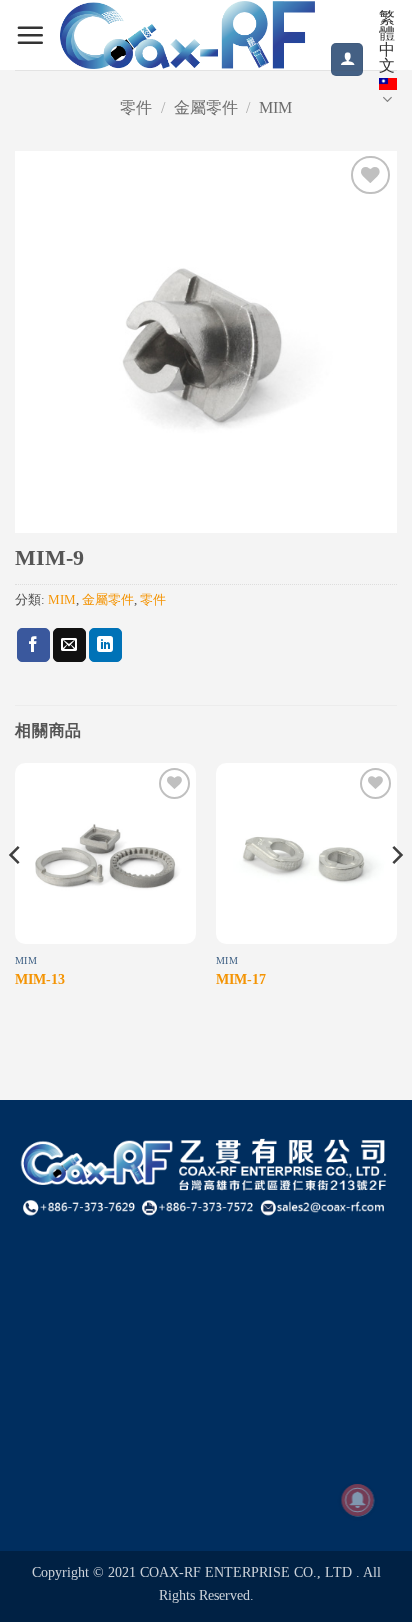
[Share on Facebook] (33, 645)
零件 (136, 107)
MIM (275, 107)
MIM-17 (241, 979)
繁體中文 (387, 41)
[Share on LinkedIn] (105, 645)
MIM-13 (40, 979)
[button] (30, 35)
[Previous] (16, 894)
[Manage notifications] (358, 1500)
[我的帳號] (347, 59)
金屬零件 (206, 107)
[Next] (396, 894)
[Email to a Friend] (69, 645)
